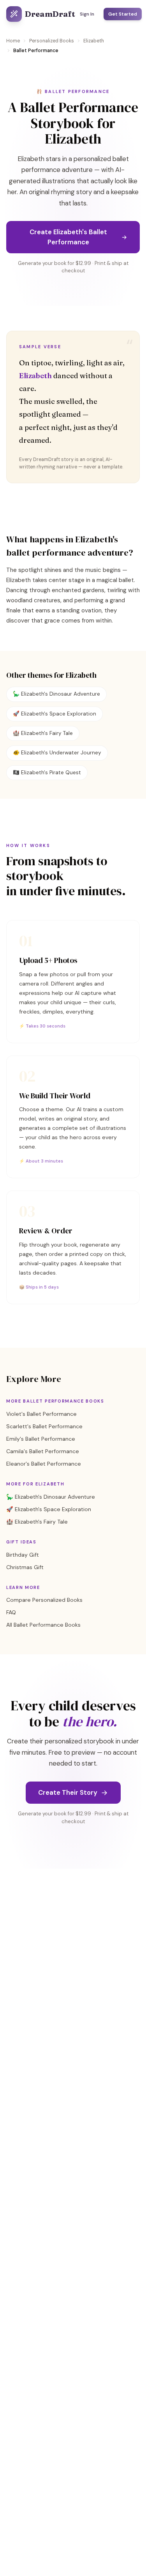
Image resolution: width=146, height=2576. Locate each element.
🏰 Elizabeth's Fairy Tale (43, 733)
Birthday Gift (23, 1555)
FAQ (11, 1612)
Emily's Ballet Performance (41, 1439)
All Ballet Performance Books (43, 1625)
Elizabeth (94, 41)
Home (13, 41)
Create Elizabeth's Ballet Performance (68, 237)
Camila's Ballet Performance (43, 1451)
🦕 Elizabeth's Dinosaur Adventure (56, 694)
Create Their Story (68, 1792)
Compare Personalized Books (44, 1600)
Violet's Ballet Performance (41, 1414)
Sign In (87, 14)
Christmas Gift (25, 1567)
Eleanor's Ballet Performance (44, 1464)
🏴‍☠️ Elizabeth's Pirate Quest (47, 772)
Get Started (123, 14)
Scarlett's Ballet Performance (44, 1426)
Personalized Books (52, 41)
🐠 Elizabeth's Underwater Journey (57, 753)
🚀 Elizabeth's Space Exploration (55, 714)
